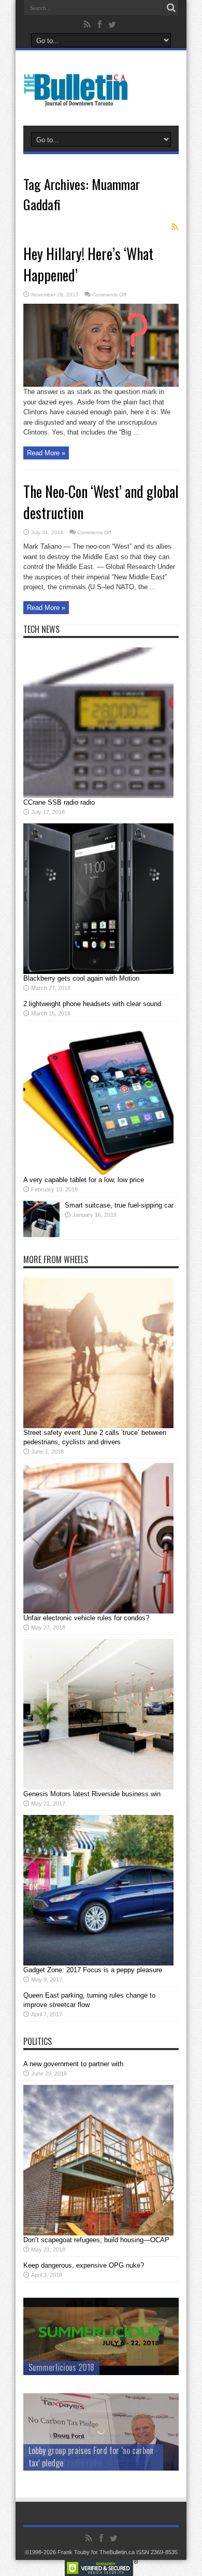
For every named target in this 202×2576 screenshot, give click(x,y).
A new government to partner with (73, 2064)
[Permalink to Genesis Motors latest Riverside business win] (98, 1787)
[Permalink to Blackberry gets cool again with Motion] (98, 972)
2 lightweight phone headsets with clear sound (92, 1004)
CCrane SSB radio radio (59, 802)
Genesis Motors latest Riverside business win (92, 1794)
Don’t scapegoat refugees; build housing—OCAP (96, 2240)
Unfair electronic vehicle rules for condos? (86, 1618)
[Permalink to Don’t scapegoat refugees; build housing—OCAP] (98, 2233)
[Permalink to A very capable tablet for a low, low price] (98, 1173)
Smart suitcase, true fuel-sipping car (119, 1205)
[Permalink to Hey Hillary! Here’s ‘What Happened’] (101, 384)
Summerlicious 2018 (61, 2367)
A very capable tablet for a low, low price (84, 1180)
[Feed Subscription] (175, 227)
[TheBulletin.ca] (79, 100)
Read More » (46, 453)
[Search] (171, 8)
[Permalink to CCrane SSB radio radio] (98, 796)
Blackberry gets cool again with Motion (81, 978)
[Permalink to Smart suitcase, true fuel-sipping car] (41, 1235)
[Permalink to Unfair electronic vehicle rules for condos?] (98, 1611)
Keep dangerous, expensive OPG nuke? (84, 2265)
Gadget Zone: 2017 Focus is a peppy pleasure (93, 1970)
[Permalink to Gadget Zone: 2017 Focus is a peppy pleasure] (98, 1963)
